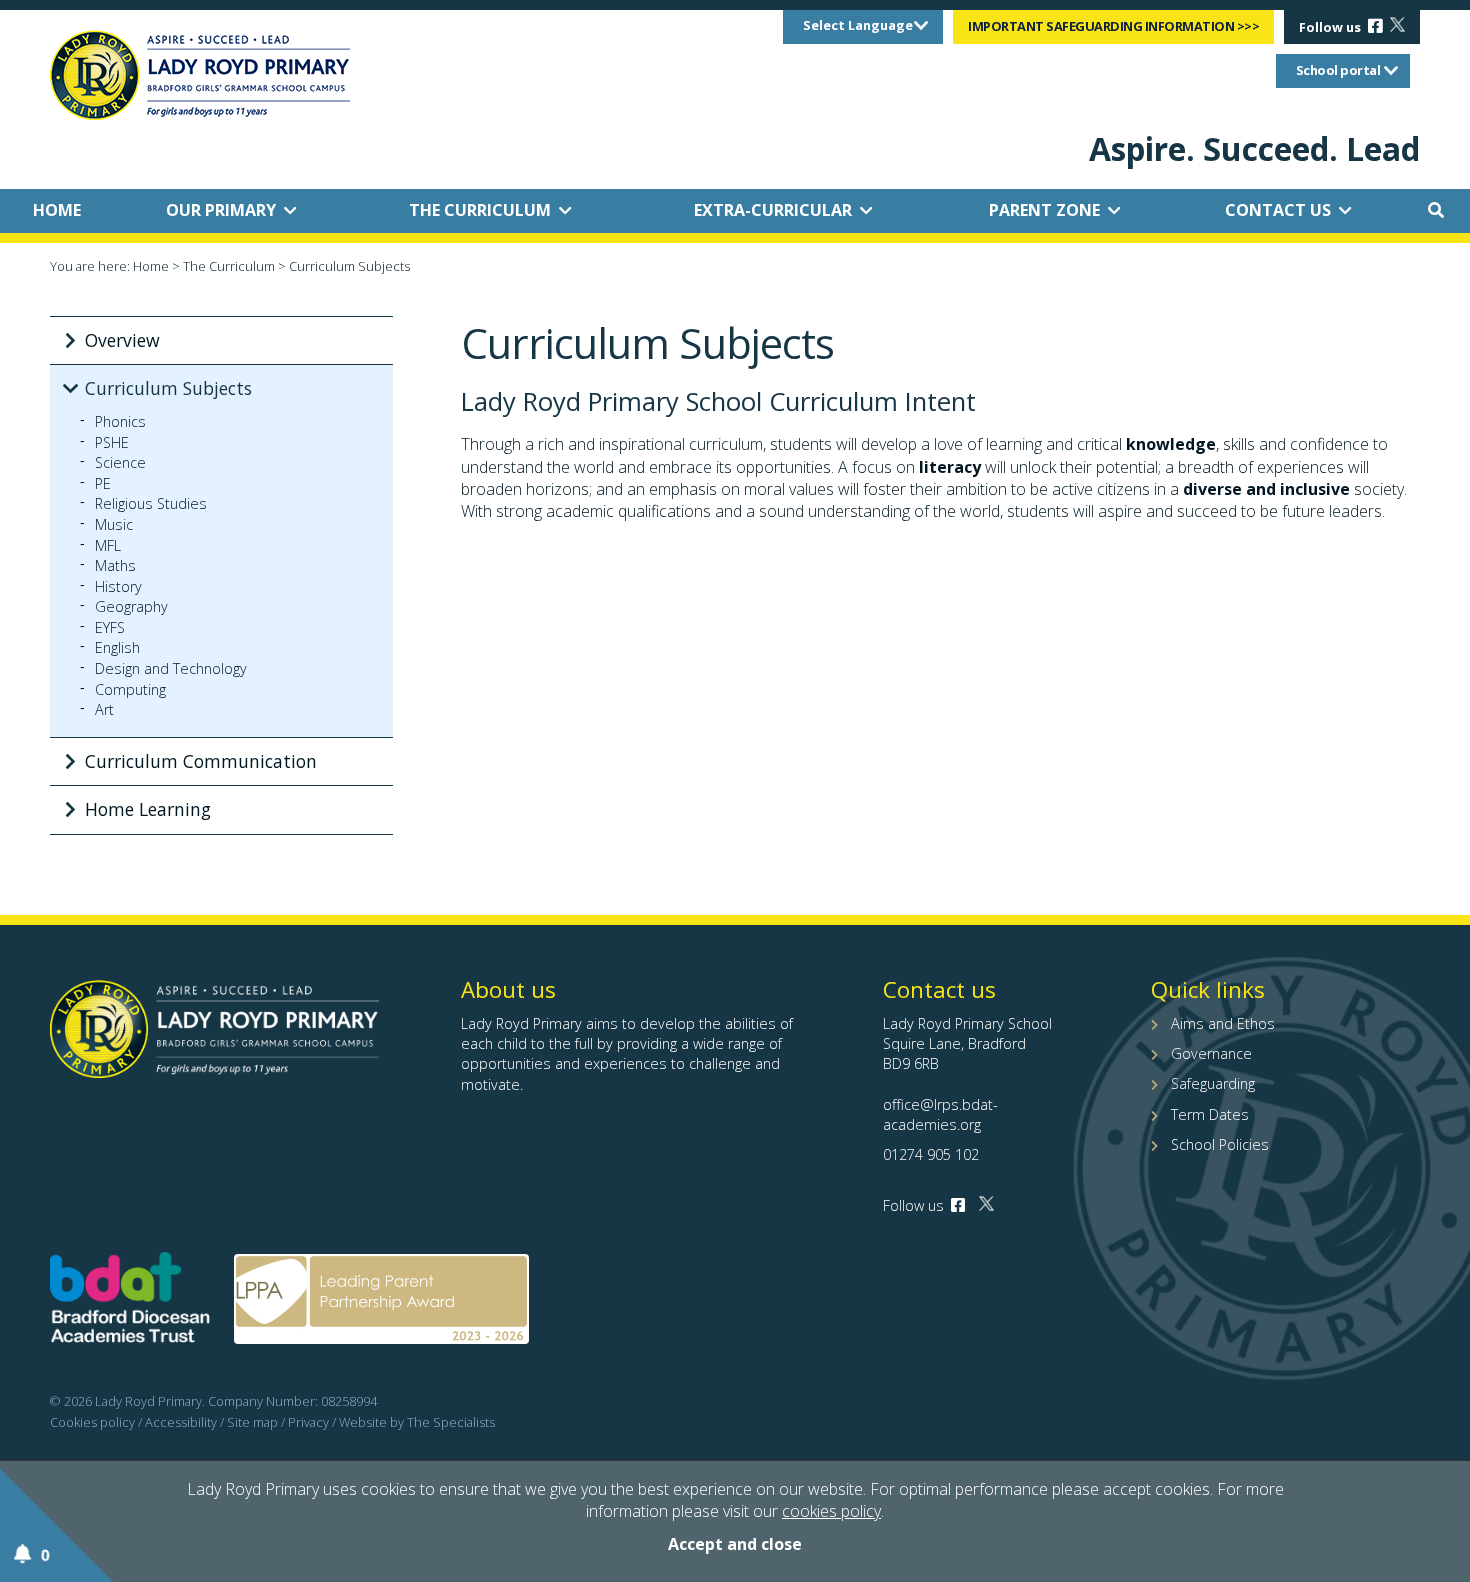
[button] (1436, 210)
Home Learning (148, 809)
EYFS (110, 628)
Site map (252, 1422)
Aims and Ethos (1223, 1023)
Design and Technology (171, 669)
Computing (130, 690)
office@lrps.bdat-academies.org (940, 1114)
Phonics (120, 422)
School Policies (1220, 1144)
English (117, 648)
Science (120, 463)
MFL (108, 546)
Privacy (308, 1422)
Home (57, 210)
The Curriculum (480, 210)
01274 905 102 (931, 1154)
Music (114, 525)
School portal (1338, 70)
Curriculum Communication (201, 761)
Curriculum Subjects (168, 388)
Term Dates (1210, 1114)
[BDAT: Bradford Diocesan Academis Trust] (130, 1302)
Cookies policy (92, 1422)
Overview (122, 340)
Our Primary (221, 210)
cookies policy (831, 1511)
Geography (131, 607)
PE (103, 484)
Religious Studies (151, 504)
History (118, 587)
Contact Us (1278, 210)
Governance (1211, 1053)
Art (104, 710)
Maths (115, 566)
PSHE (112, 443)
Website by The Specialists (417, 1422)
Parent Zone (1044, 210)
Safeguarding (1213, 1083)
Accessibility (181, 1422)
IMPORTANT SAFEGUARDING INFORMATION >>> (1113, 26)
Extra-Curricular (773, 210)
